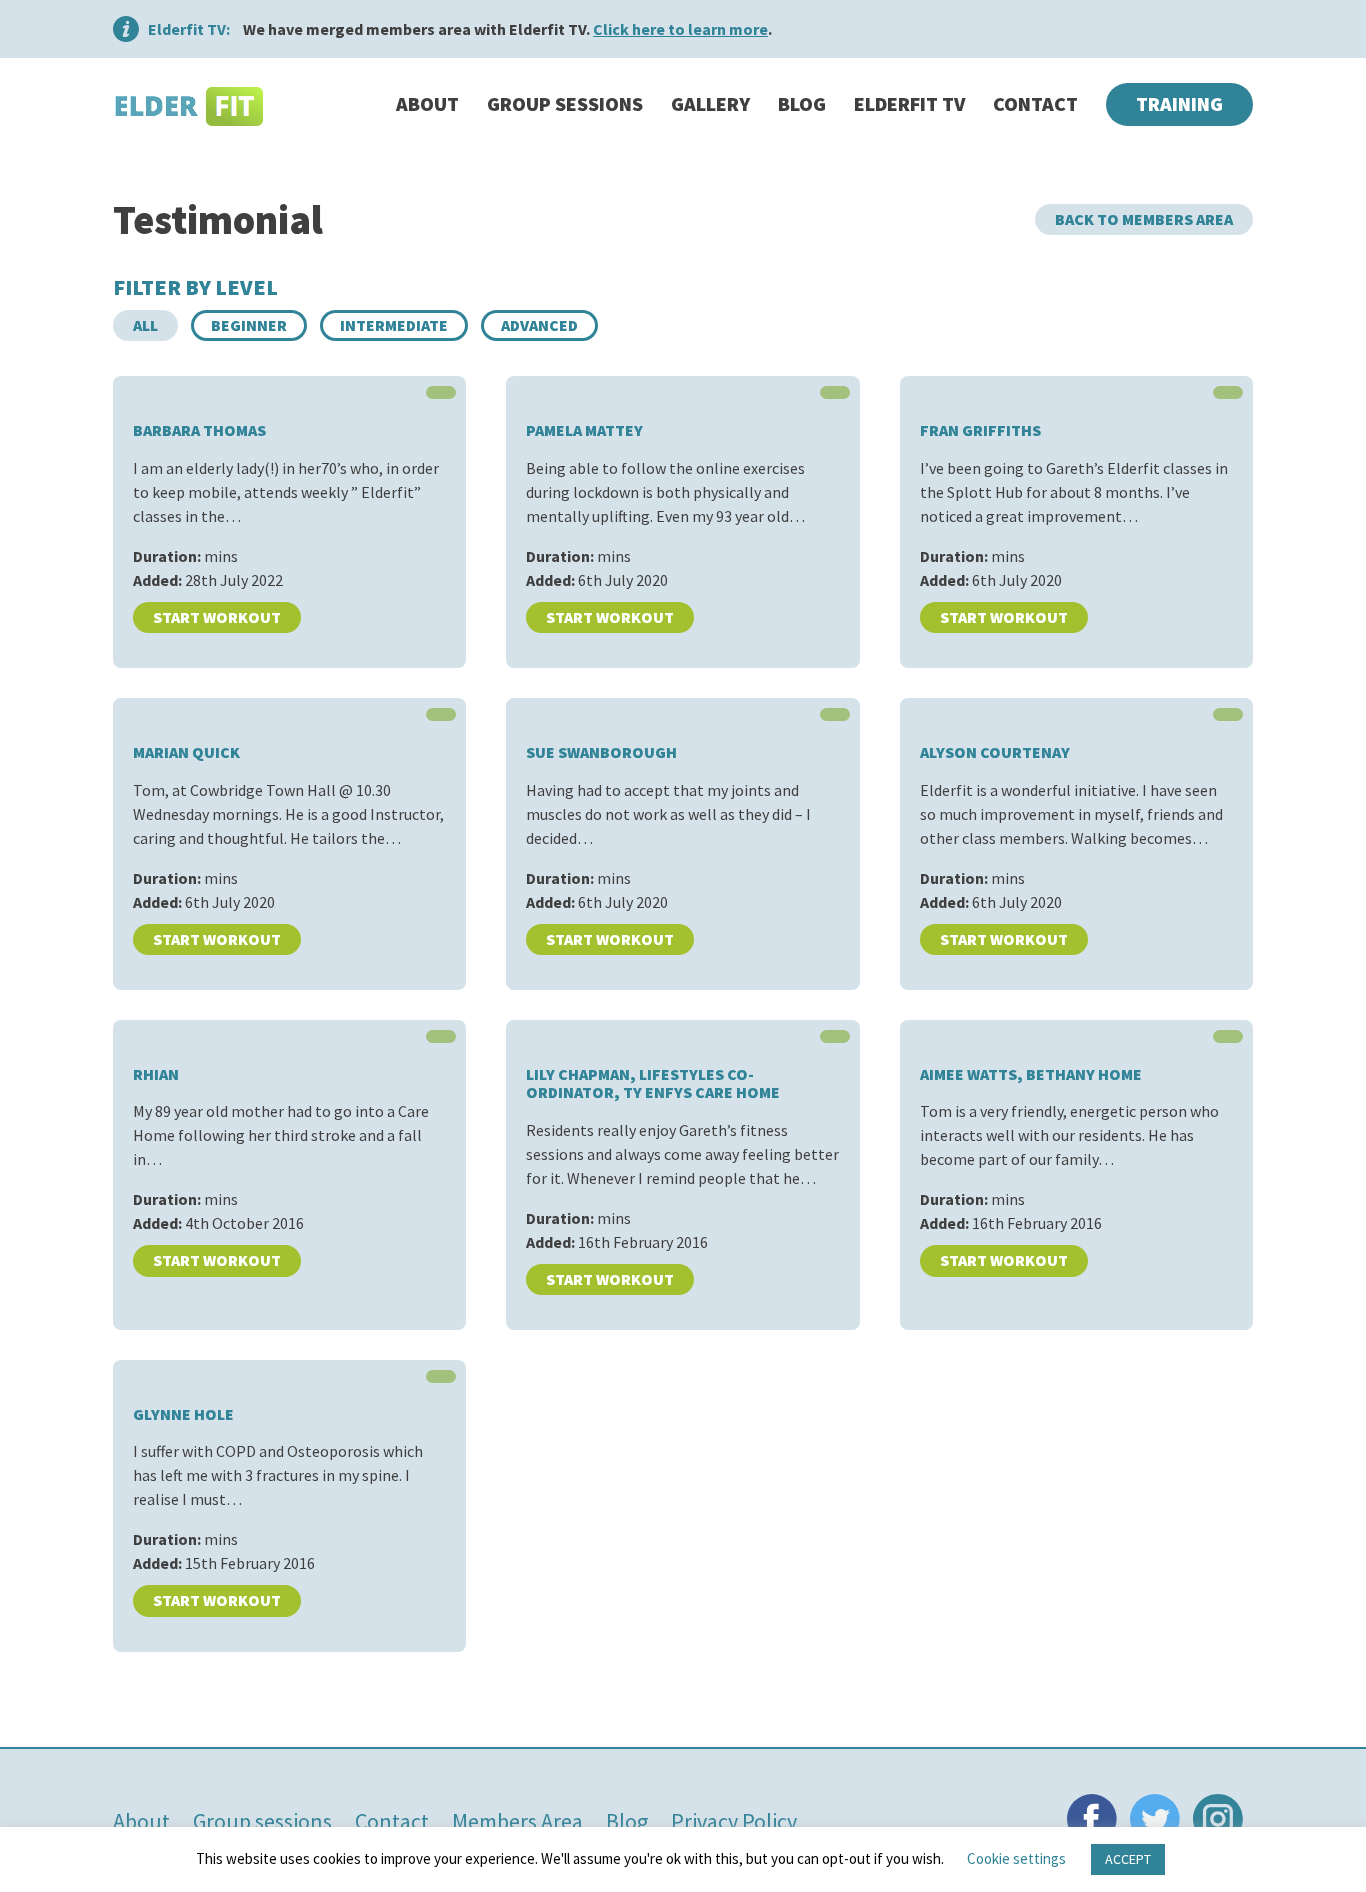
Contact (1035, 103)
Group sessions (565, 103)
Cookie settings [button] (1016, 1858)
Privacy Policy (734, 1821)
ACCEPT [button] (1128, 1859)
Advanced (539, 325)
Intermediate (394, 325)
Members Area (517, 1821)
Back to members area (1144, 219)
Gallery (710, 103)
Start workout (217, 617)
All (145, 325)
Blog (802, 103)
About (427, 103)
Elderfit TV (909, 103)
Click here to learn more (680, 29)
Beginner (249, 325)
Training (1179, 103)
